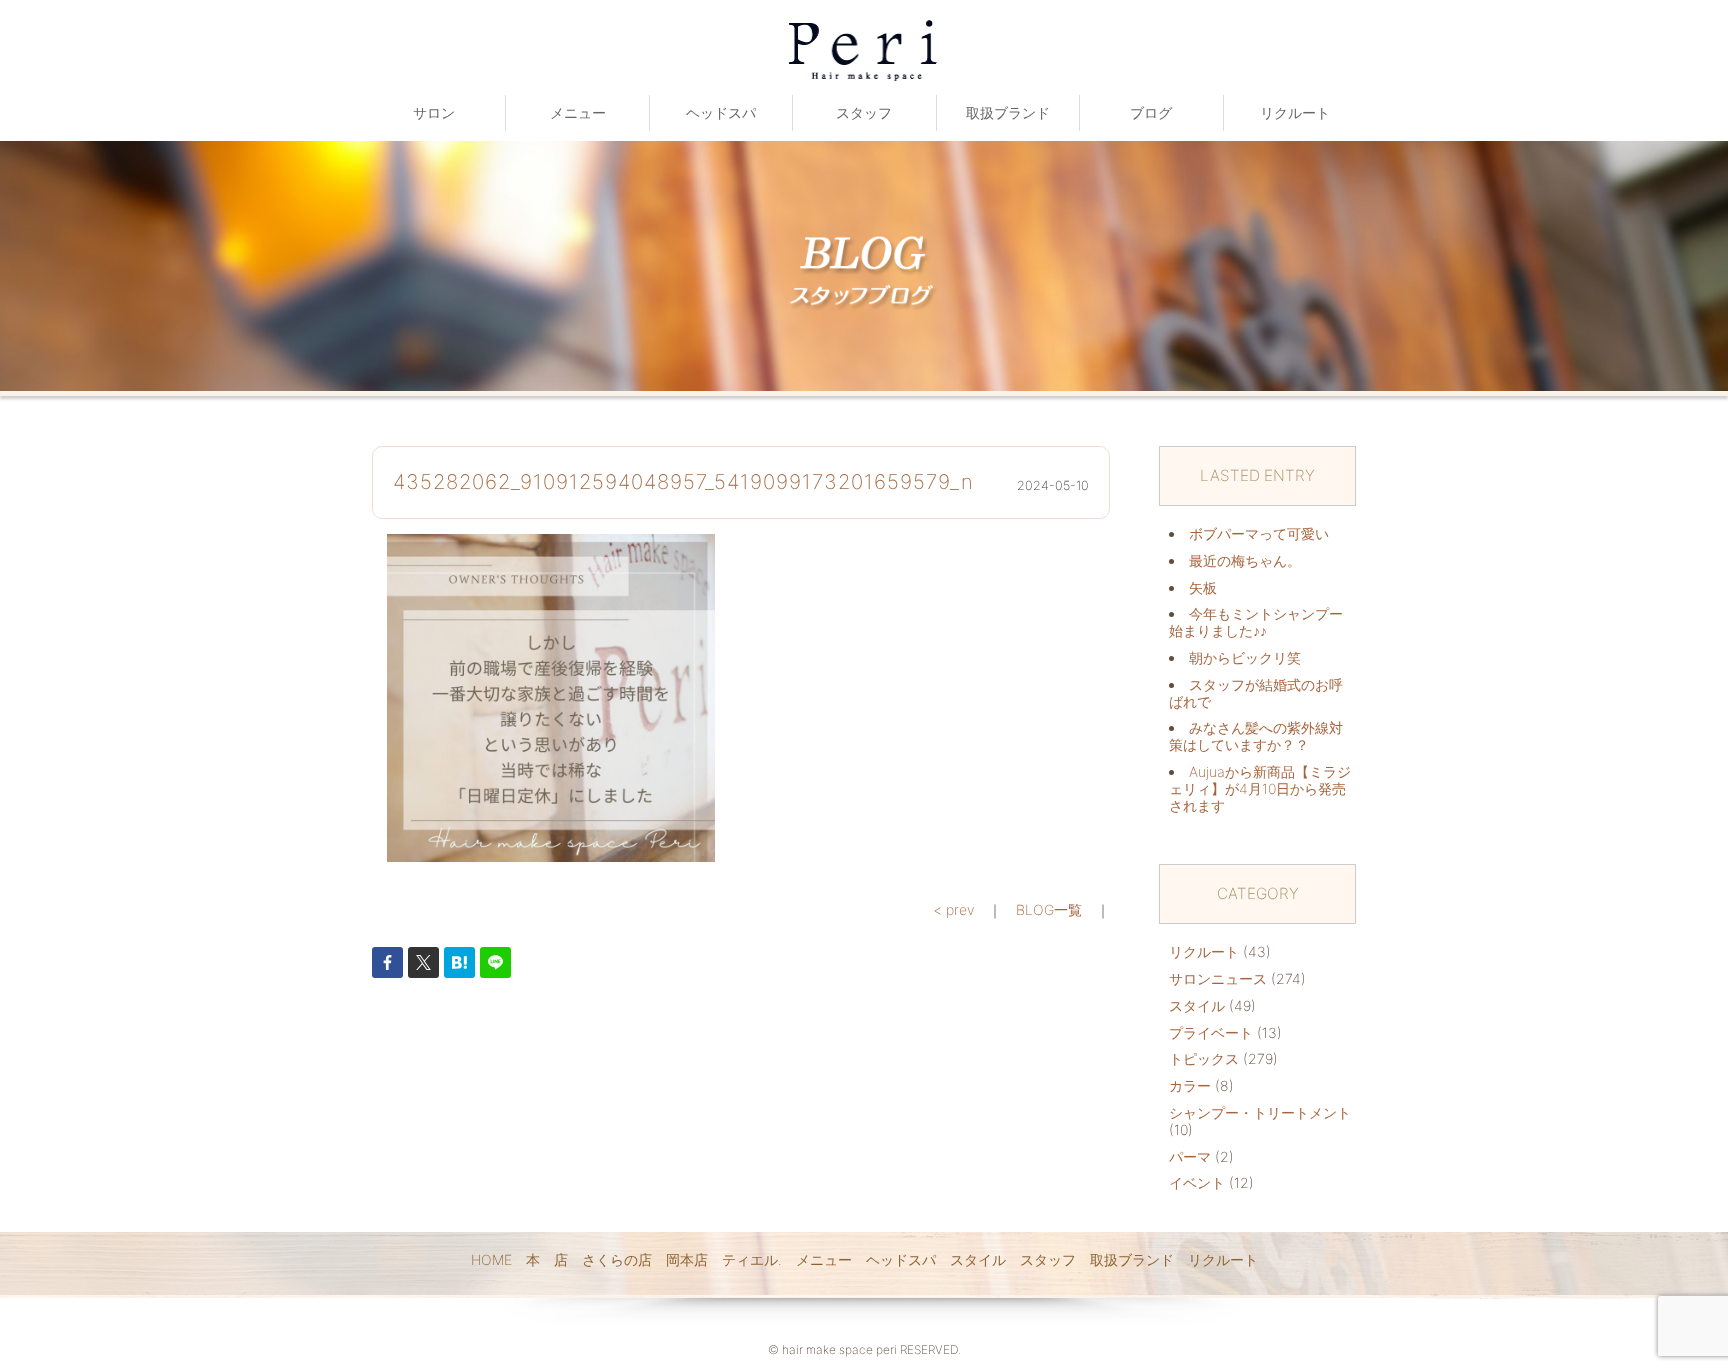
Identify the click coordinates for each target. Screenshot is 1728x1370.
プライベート (1211, 1032)
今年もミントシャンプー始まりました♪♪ (1256, 622)
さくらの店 (617, 1259)
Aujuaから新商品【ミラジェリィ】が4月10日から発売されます (1260, 788)
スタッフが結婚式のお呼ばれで (1256, 693)
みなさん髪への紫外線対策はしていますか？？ (1256, 736)
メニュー (578, 112)
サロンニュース (1218, 978)
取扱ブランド (1008, 112)
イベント (1197, 1182)
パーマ (1190, 1156)
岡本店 (687, 1259)
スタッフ (864, 112)
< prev (953, 909)
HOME (491, 1259)
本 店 (547, 1259)
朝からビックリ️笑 (1245, 657)
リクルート (1295, 112)
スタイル (1197, 1005)
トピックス (1204, 1058)
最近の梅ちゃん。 (1245, 560)
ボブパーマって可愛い (1259, 533)
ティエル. (752, 1259)
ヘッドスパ (721, 112)
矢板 (1203, 587)
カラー (1190, 1085)
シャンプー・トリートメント (1260, 1112)
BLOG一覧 (1049, 909)
